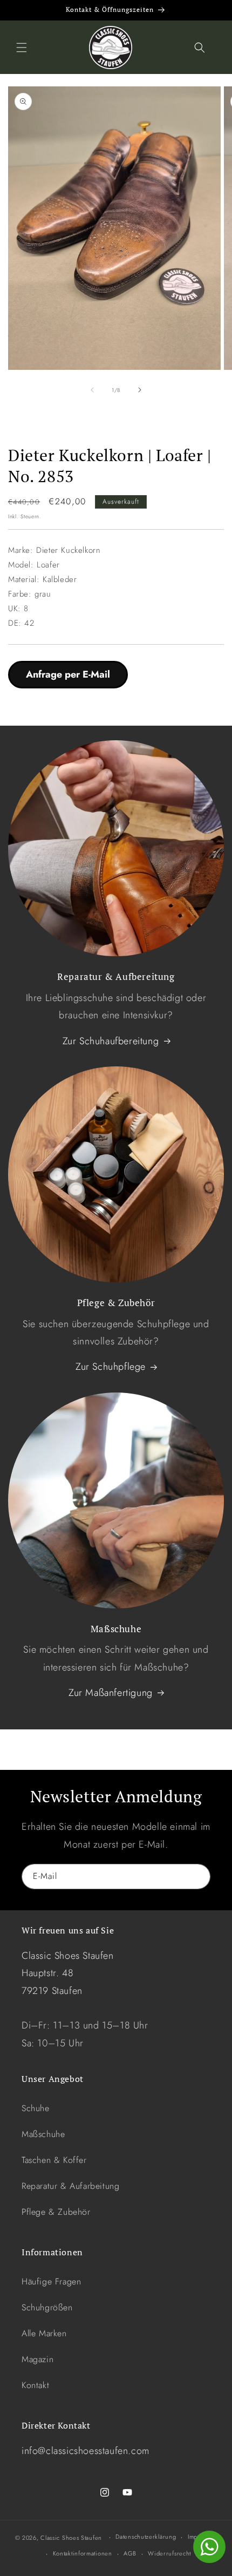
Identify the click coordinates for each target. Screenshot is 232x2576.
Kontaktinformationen (83, 2553)
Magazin (37, 2359)
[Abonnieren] (198, 1877)
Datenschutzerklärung (146, 2537)
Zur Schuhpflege (111, 1367)
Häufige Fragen (51, 2281)
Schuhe (36, 2108)
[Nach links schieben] (92, 390)
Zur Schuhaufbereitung (111, 1041)
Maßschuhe (43, 2134)
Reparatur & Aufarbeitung (70, 2186)
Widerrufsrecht (169, 2553)
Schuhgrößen (47, 2307)
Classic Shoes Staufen (71, 2538)
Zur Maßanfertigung (111, 1693)
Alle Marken (44, 2333)
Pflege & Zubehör (56, 2212)
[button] (22, 48)
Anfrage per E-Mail (68, 674)
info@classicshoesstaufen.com (86, 2451)
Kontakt (35, 2385)
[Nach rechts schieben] (140, 390)
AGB (130, 2553)
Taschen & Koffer (54, 2160)
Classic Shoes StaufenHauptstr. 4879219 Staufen (68, 1973)
